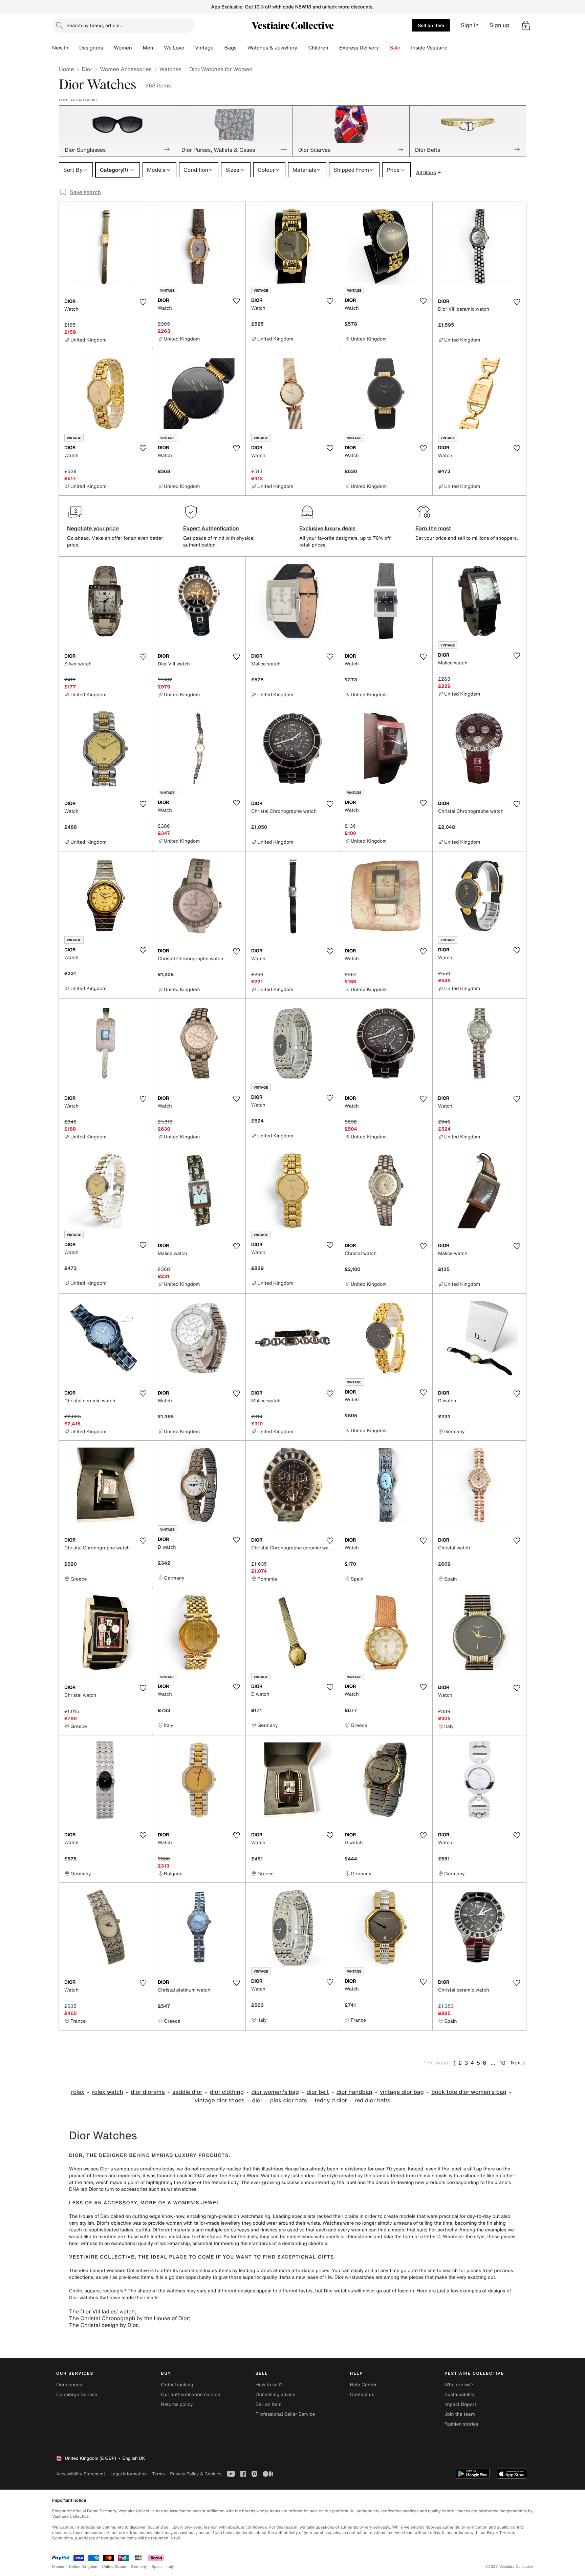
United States (114, 2567)
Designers (91, 48)
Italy (170, 2567)
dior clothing (227, 2092)
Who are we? (459, 2385)
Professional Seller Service (285, 2414)
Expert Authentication (211, 528)
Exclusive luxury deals (327, 528)
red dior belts (372, 2100)
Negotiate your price (93, 528)
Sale (395, 48)
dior (257, 2100)
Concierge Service (77, 2395)
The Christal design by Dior (103, 2325)
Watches (170, 69)
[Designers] (108, 48)
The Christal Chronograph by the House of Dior (129, 2318)
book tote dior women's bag (469, 2092)
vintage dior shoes (220, 2100)
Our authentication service (190, 2395)
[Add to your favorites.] (143, 302)
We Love (174, 48)
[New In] (74, 48)
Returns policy (177, 2404)
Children (318, 48)
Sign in (470, 25)
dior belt (318, 2092)
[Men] (158, 48)
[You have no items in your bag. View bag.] (526, 25)
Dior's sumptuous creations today (137, 2169)
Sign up (500, 25)
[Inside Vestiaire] (453, 48)
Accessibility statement (81, 2474)
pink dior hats (289, 2100)
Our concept (70, 2385)
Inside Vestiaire (429, 48)
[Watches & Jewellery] (303, 48)
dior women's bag (275, 2092)
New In (60, 48)
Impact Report (460, 2404)
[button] (526, 25)
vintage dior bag (402, 2092)
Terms (158, 2474)
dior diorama (148, 2092)
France (58, 2567)
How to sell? (269, 2385)
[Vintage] (219, 48)
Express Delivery (359, 48)
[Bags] (242, 48)
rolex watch (108, 2092)
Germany (139, 2567)
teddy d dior (331, 2100)
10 (503, 2063)
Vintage (204, 48)
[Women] (137, 48)
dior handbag (354, 2092)
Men (148, 48)
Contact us (362, 2395)
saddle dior (187, 2092)
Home (66, 69)
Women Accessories (126, 69)
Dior (87, 69)
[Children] (334, 48)
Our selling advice (275, 2395)
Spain (157, 2567)
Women (123, 48)
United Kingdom (83, 2567)
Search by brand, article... (95, 25)
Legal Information (128, 2474)
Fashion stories (461, 2424)
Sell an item (431, 25)
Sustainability (460, 2395)
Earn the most (433, 528)
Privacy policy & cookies (196, 2474)
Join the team (460, 2414)
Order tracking (177, 2385)
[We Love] (190, 48)
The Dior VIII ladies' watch (102, 2311)
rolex (78, 2092)
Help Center (363, 2385)
